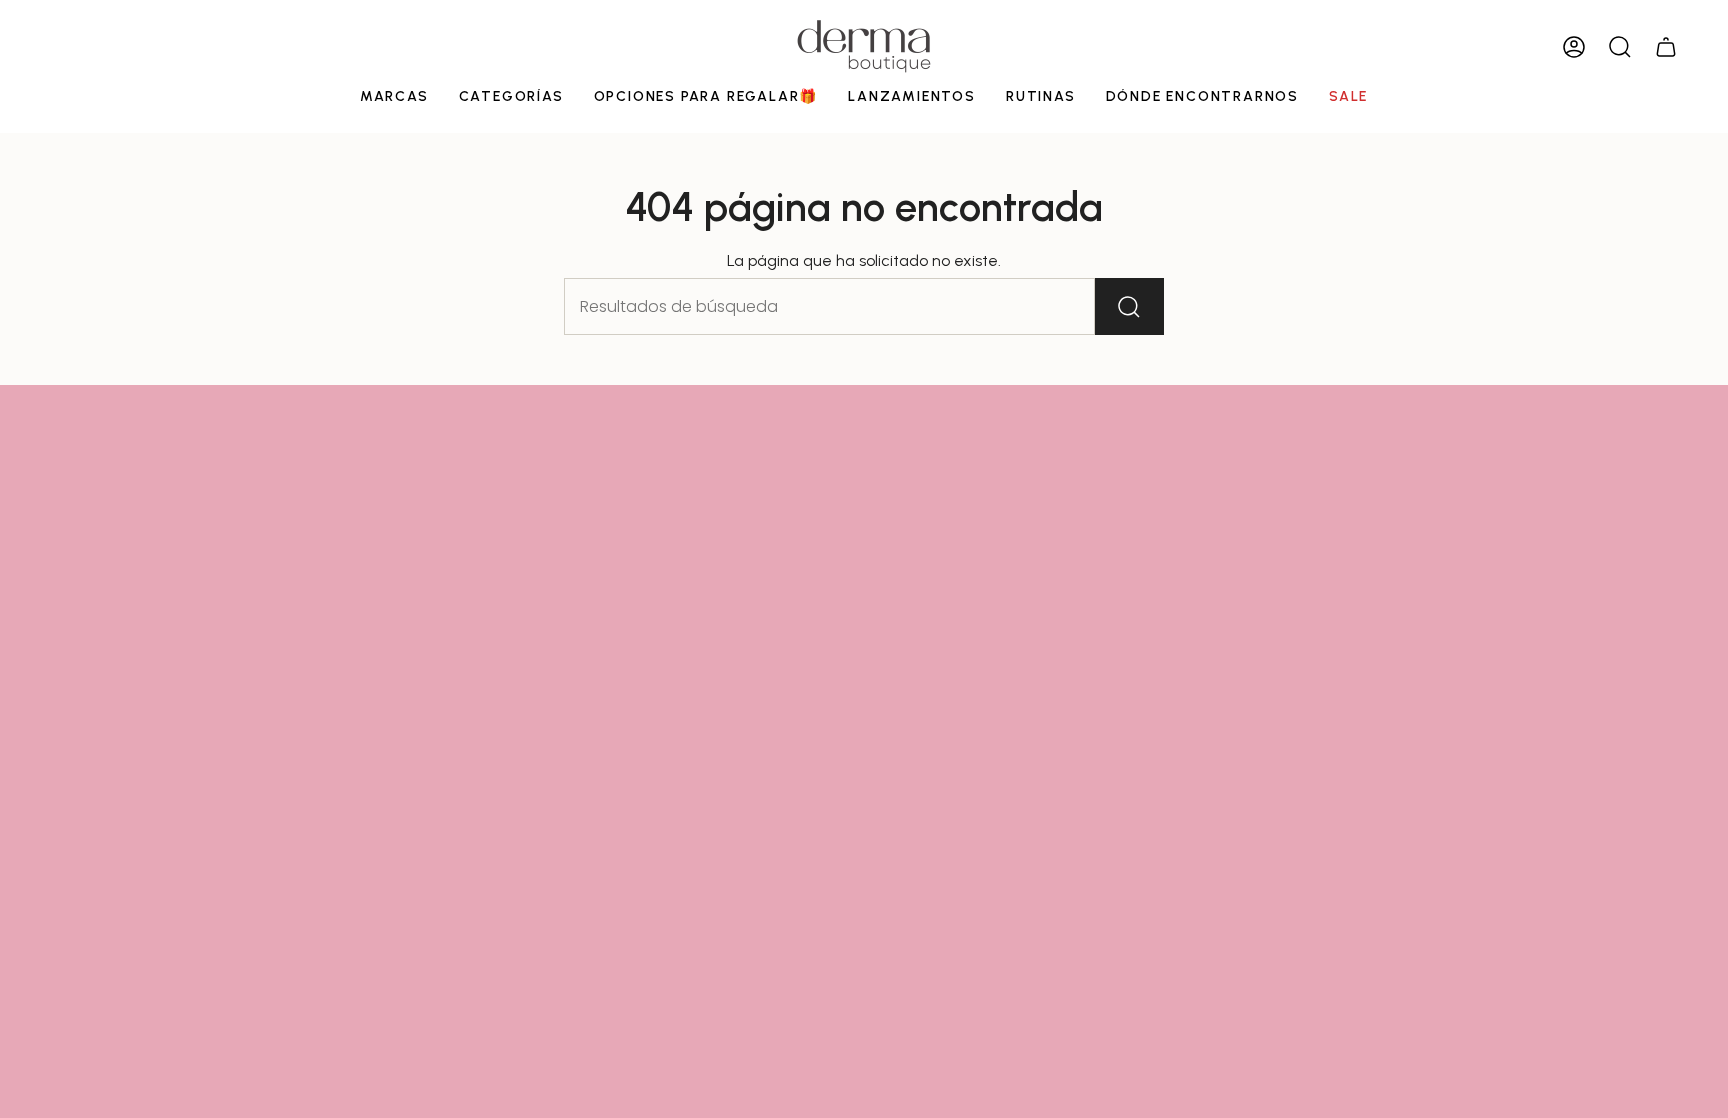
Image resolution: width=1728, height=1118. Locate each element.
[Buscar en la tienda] (1129, 306)
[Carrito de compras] (1666, 47)
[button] (394, 98)
